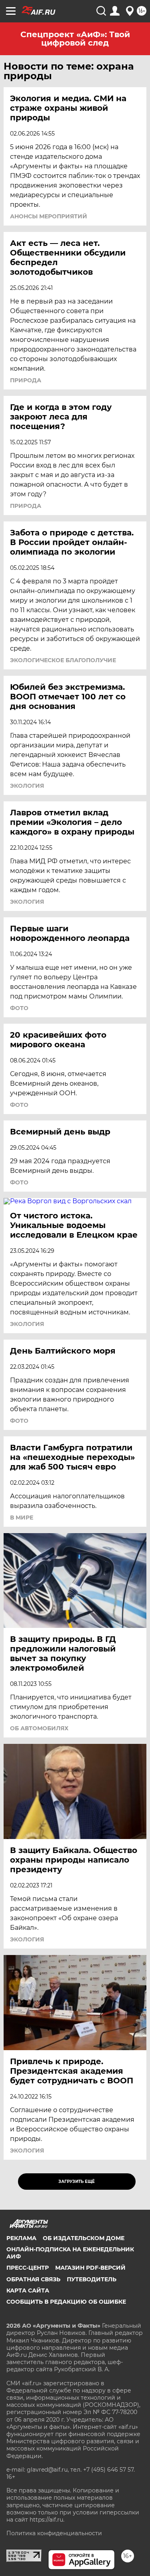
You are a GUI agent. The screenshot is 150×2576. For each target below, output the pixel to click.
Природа (26, 380)
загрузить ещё (77, 2182)
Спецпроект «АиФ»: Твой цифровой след (75, 39)
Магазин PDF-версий (90, 2268)
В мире (22, 1518)
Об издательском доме (84, 2238)
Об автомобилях (39, 1728)
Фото (19, 1008)
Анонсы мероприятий (49, 216)
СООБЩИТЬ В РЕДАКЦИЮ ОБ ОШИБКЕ (66, 2302)
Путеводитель (92, 2279)
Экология (27, 786)
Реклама (21, 2238)
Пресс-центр (28, 2268)
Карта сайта (28, 2290)
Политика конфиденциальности (54, 2533)
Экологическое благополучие (63, 660)
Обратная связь (33, 2279)
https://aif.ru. (47, 2520)
